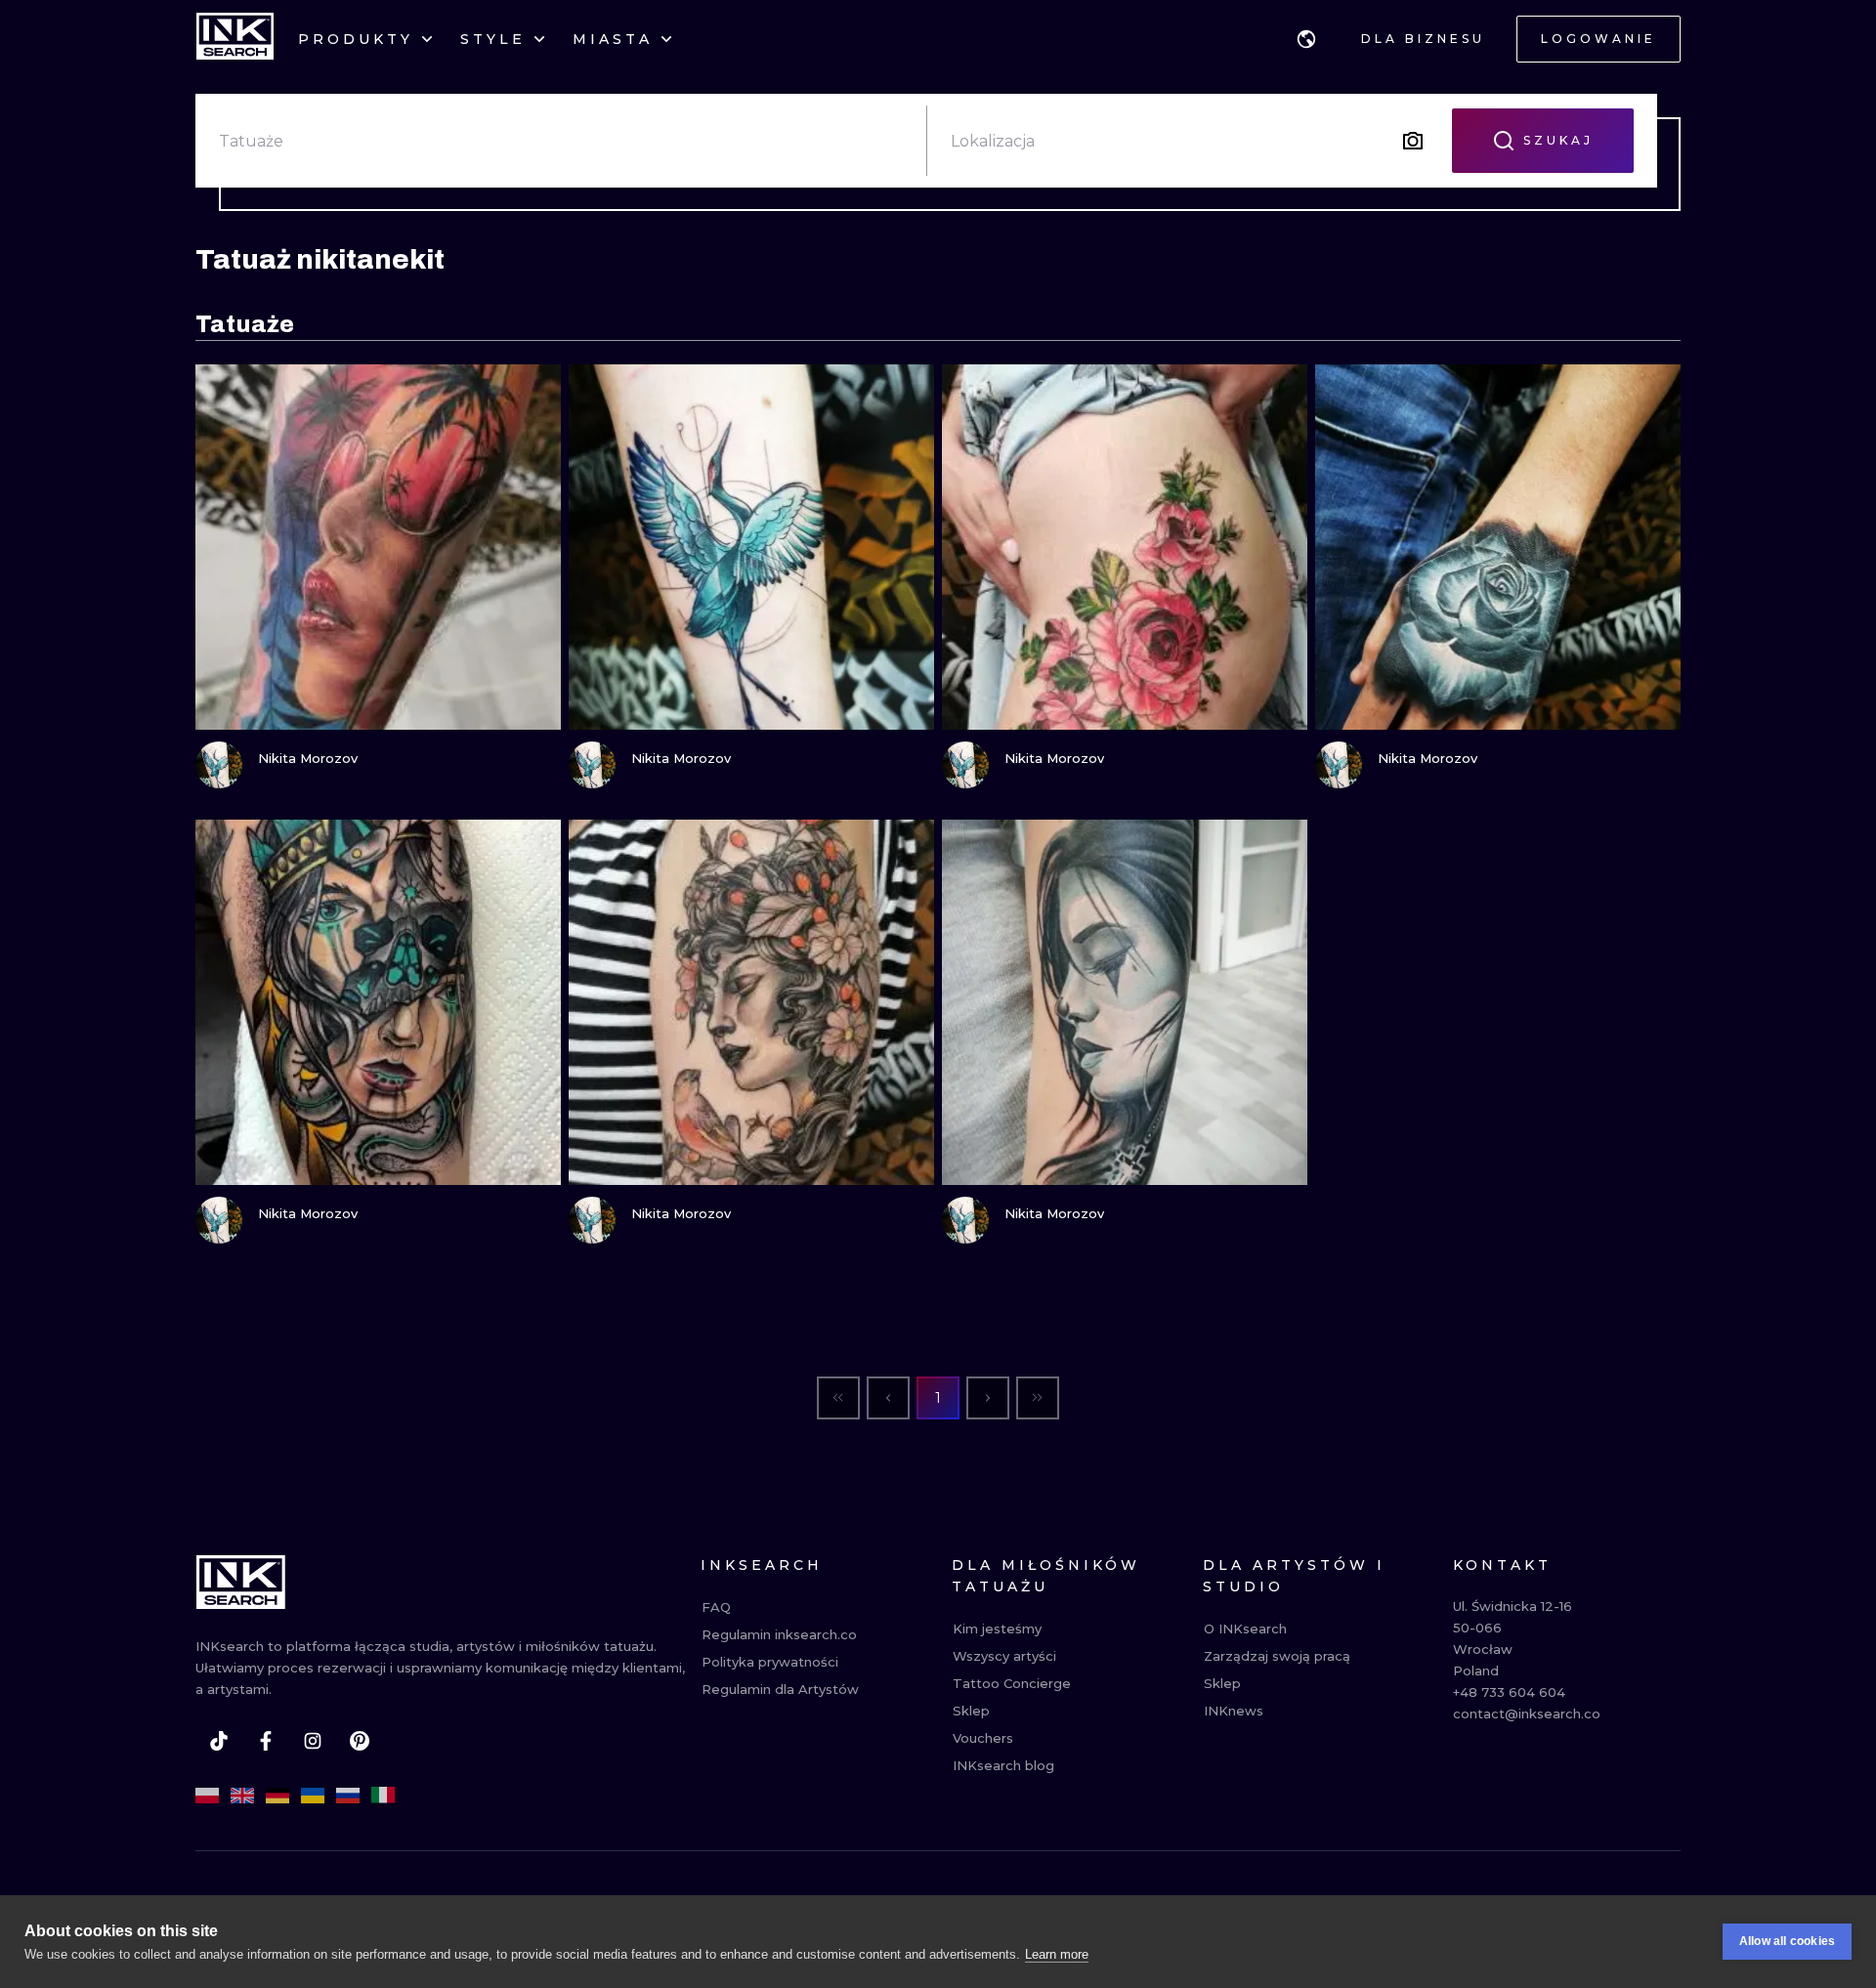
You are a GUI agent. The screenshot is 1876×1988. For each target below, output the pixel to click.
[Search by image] (1413, 141)
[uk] (313, 1796)
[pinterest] (360, 1741)
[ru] (348, 1796)
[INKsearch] (235, 39)
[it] (383, 1796)
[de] (277, 1796)
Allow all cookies (1787, 1941)
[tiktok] (219, 1741)
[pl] (207, 1796)
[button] (1306, 39)
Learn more (1057, 1954)
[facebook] (266, 1741)
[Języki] (1306, 39)
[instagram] (313, 1741)
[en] (242, 1796)
